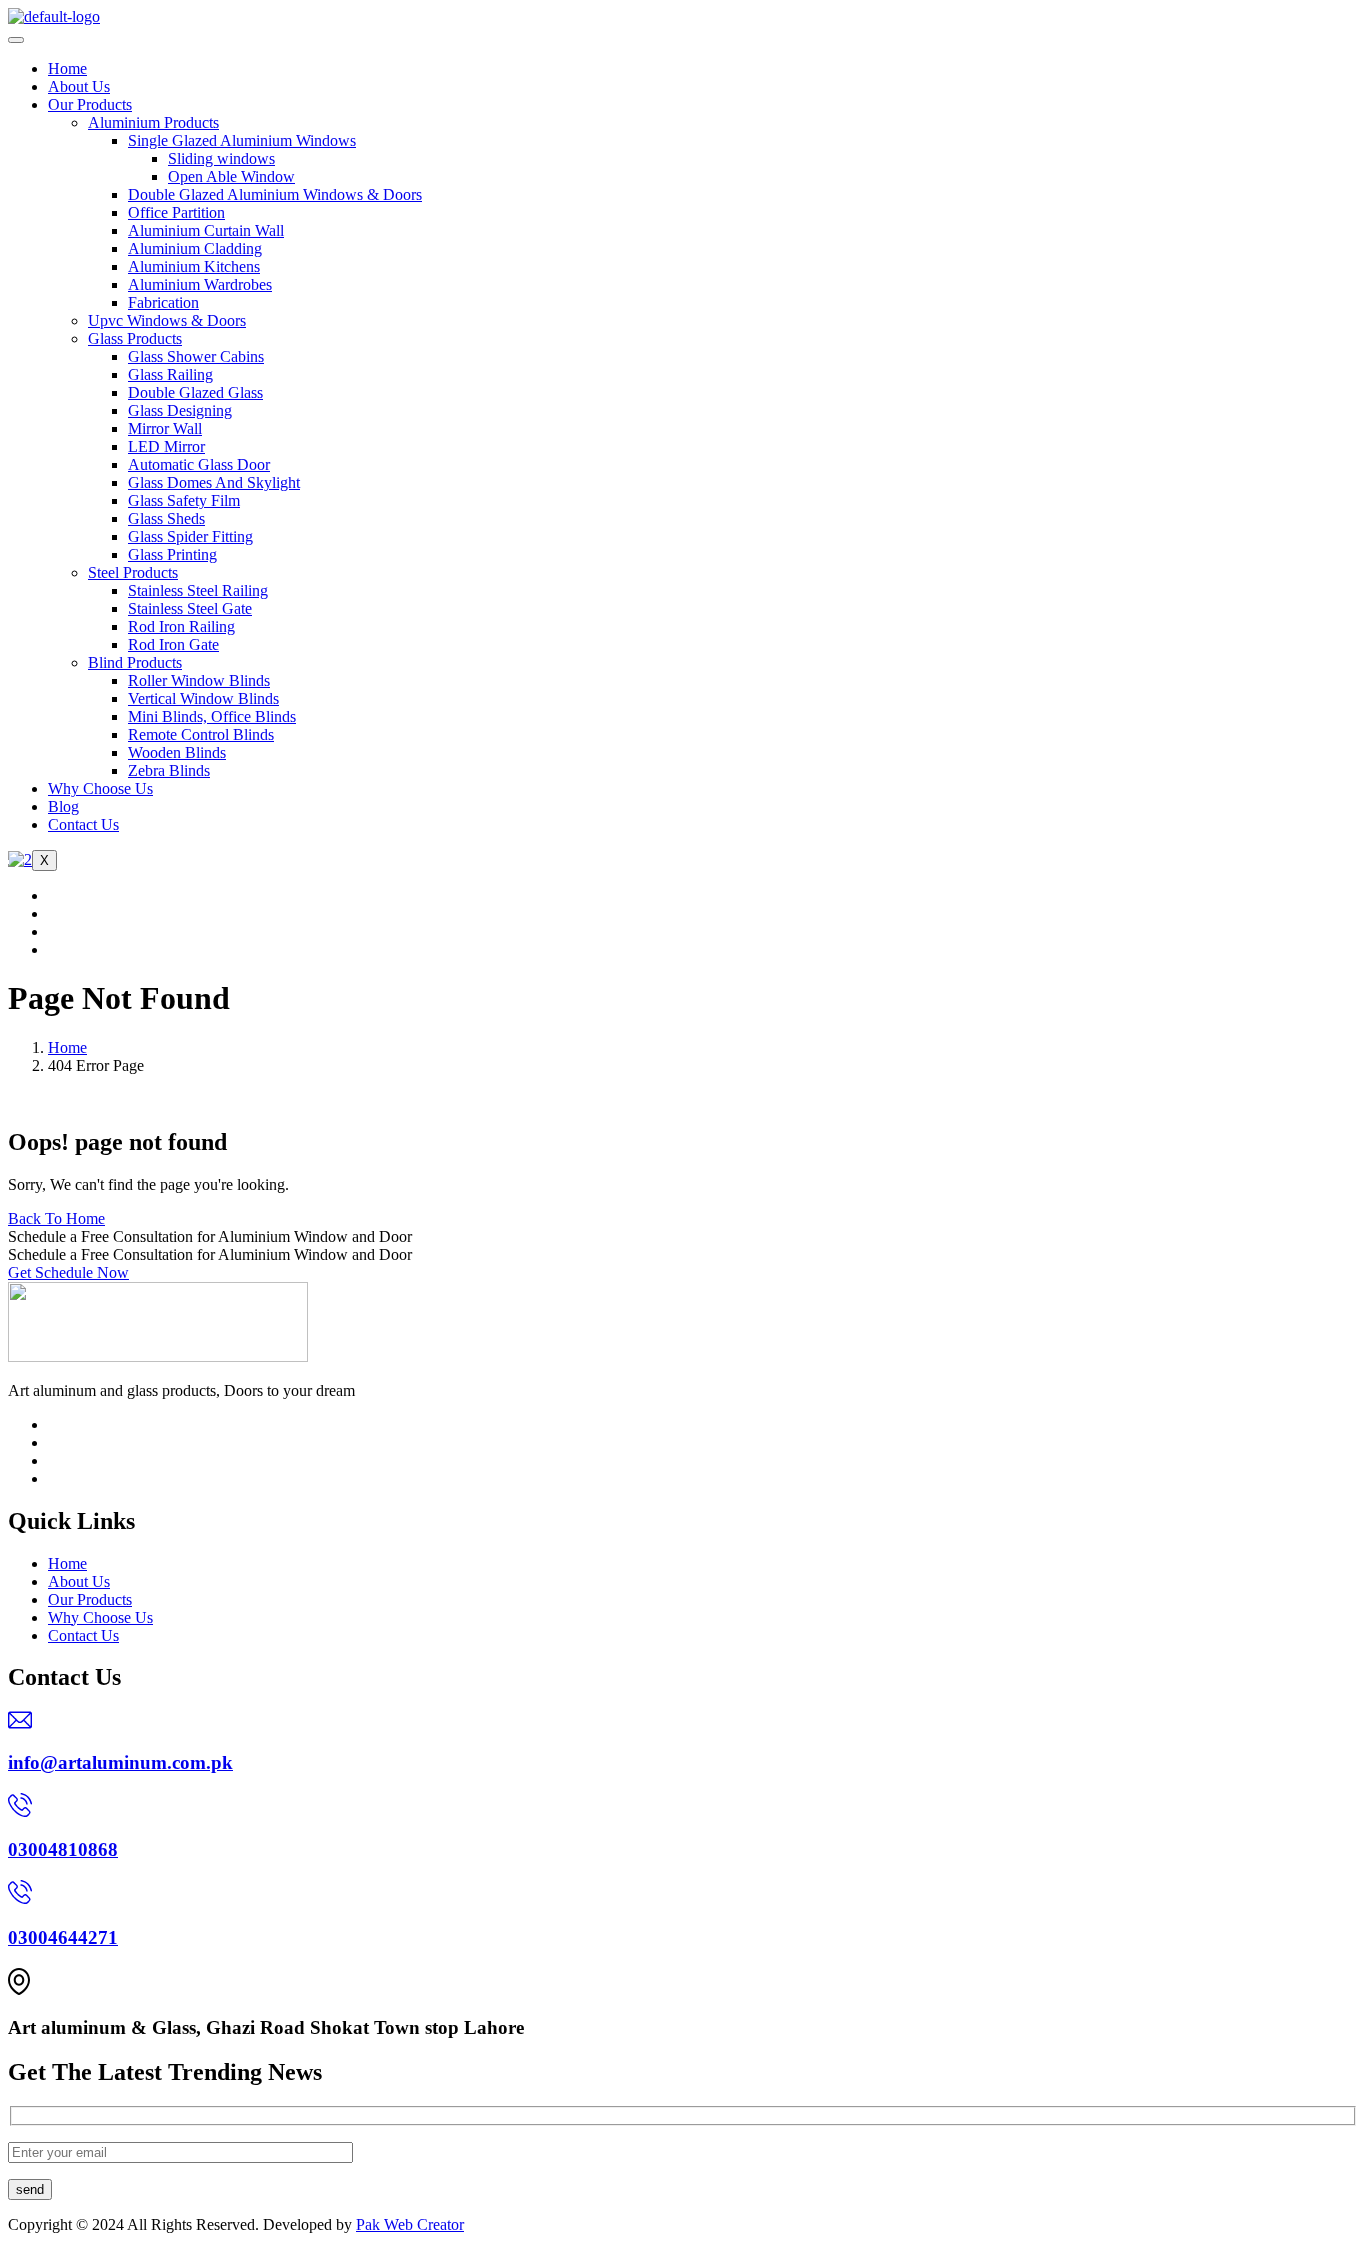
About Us (79, 86)
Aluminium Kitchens (194, 266)
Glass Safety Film (184, 500)
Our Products (90, 104)
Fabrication (163, 302)
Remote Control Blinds (201, 734)
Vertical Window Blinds (203, 698)
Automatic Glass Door (199, 464)
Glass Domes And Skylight (214, 482)
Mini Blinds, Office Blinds (212, 716)
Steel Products (133, 572)
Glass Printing (172, 554)
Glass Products (135, 338)
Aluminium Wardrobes (200, 284)
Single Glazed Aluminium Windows (242, 140)
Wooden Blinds (177, 752)
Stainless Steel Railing (198, 590)
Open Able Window (231, 176)
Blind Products (135, 662)
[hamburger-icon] (16, 40)
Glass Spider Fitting (190, 536)
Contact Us (83, 824)
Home (67, 68)
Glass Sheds (166, 518)
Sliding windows (221, 158)
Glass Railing (170, 374)
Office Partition (176, 212)
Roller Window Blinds (199, 680)
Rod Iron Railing (181, 626)
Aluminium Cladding (195, 248)
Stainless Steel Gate (190, 608)
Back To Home (56, 1218)
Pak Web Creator (410, 2224)
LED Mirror (166, 446)
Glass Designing (180, 410)
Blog (63, 806)
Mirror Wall (165, 428)
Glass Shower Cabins (196, 356)
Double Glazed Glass (195, 392)
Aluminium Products (153, 122)
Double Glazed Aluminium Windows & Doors (275, 194)
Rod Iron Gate (173, 644)
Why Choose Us (100, 788)
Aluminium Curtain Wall (206, 230)
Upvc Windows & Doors (167, 320)
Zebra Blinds (169, 770)
